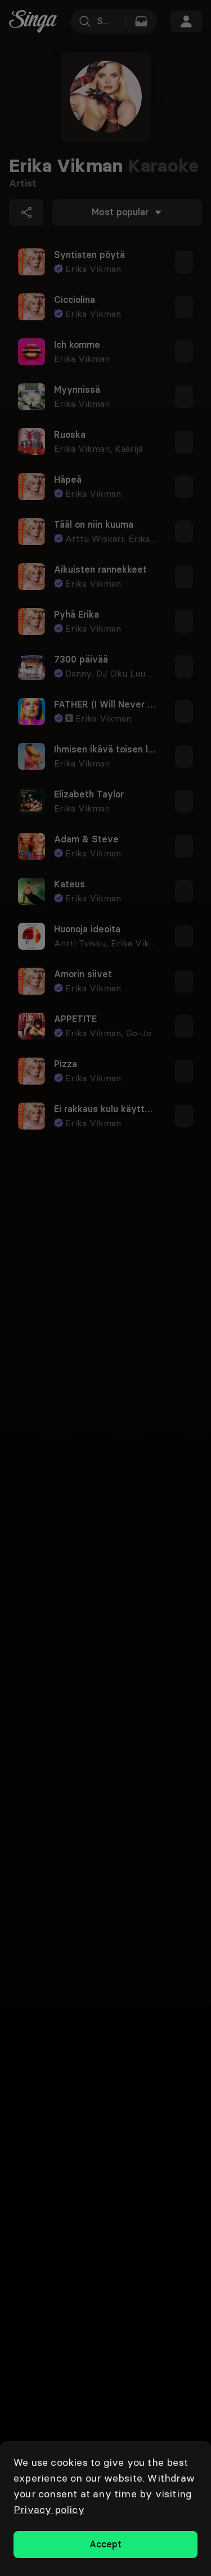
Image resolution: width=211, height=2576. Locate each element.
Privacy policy (49, 2509)
